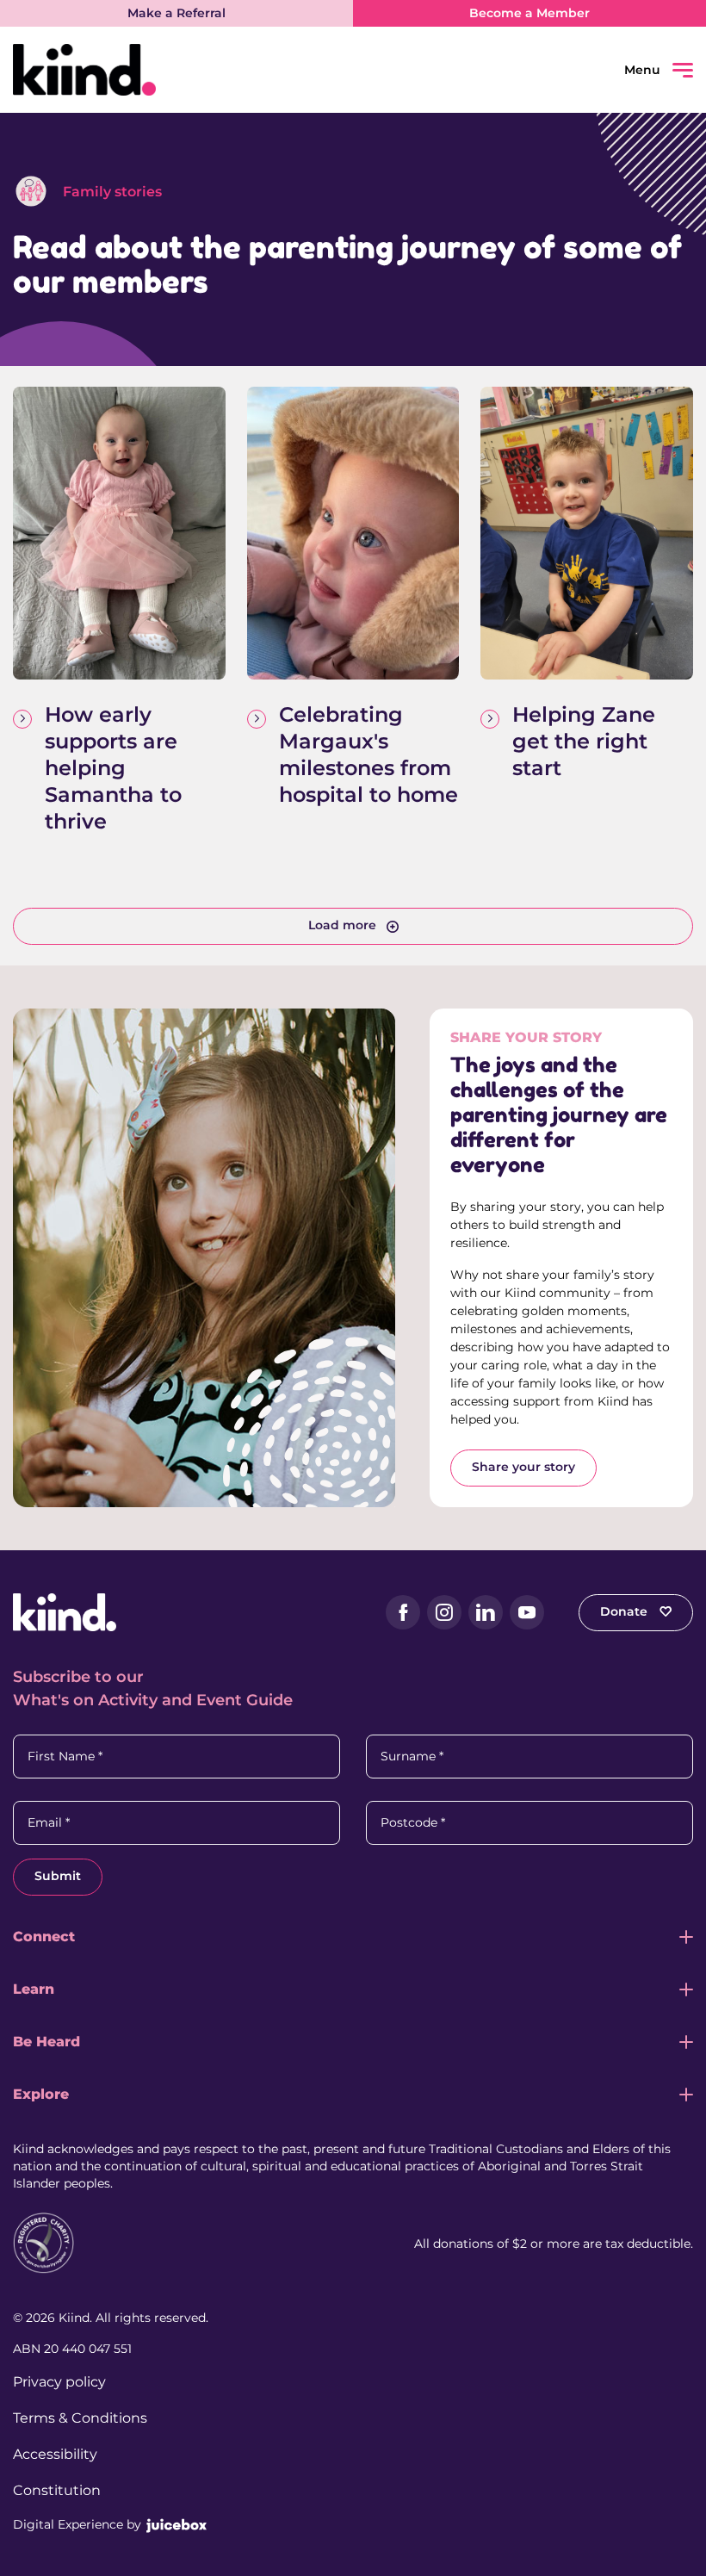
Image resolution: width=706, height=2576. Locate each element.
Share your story (523, 1467)
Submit (58, 1876)
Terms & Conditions (80, 2418)
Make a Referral (176, 13)
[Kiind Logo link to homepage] (183, 70)
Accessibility (55, 2454)
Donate (625, 1611)
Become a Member (529, 13)
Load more (342, 925)
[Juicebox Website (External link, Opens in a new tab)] (176, 2524)
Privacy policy (59, 2382)
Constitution (57, 2490)
